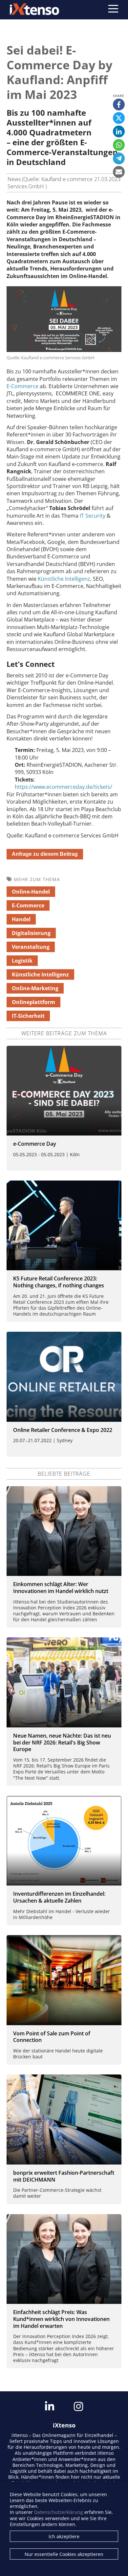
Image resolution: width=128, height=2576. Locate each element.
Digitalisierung (31, 933)
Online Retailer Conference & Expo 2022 (63, 1430)
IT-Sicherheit (28, 1016)
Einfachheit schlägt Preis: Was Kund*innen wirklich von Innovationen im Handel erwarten (61, 2319)
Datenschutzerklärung (59, 2512)
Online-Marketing (35, 988)
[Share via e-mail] (119, 172)
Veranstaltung (31, 947)
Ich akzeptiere (64, 2536)
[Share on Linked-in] (119, 131)
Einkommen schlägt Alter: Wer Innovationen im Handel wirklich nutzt (61, 1588)
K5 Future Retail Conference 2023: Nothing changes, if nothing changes (59, 1282)
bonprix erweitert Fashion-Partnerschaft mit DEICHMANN (64, 2176)
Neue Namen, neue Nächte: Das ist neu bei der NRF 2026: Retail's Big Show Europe (62, 1743)
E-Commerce (22, 386)
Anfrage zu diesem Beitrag (45, 854)
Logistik (22, 961)
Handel (21, 919)
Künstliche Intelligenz (64, 579)
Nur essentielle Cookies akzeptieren (64, 2554)
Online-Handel (31, 892)
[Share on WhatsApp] (119, 145)
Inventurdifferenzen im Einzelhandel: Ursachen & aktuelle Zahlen (59, 1897)
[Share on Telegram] (119, 158)
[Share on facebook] (119, 105)
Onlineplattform (33, 1002)
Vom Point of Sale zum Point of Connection (52, 2037)
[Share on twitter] (119, 118)
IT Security (93, 516)
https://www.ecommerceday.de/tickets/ (64, 787)
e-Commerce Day (35, 1144)
